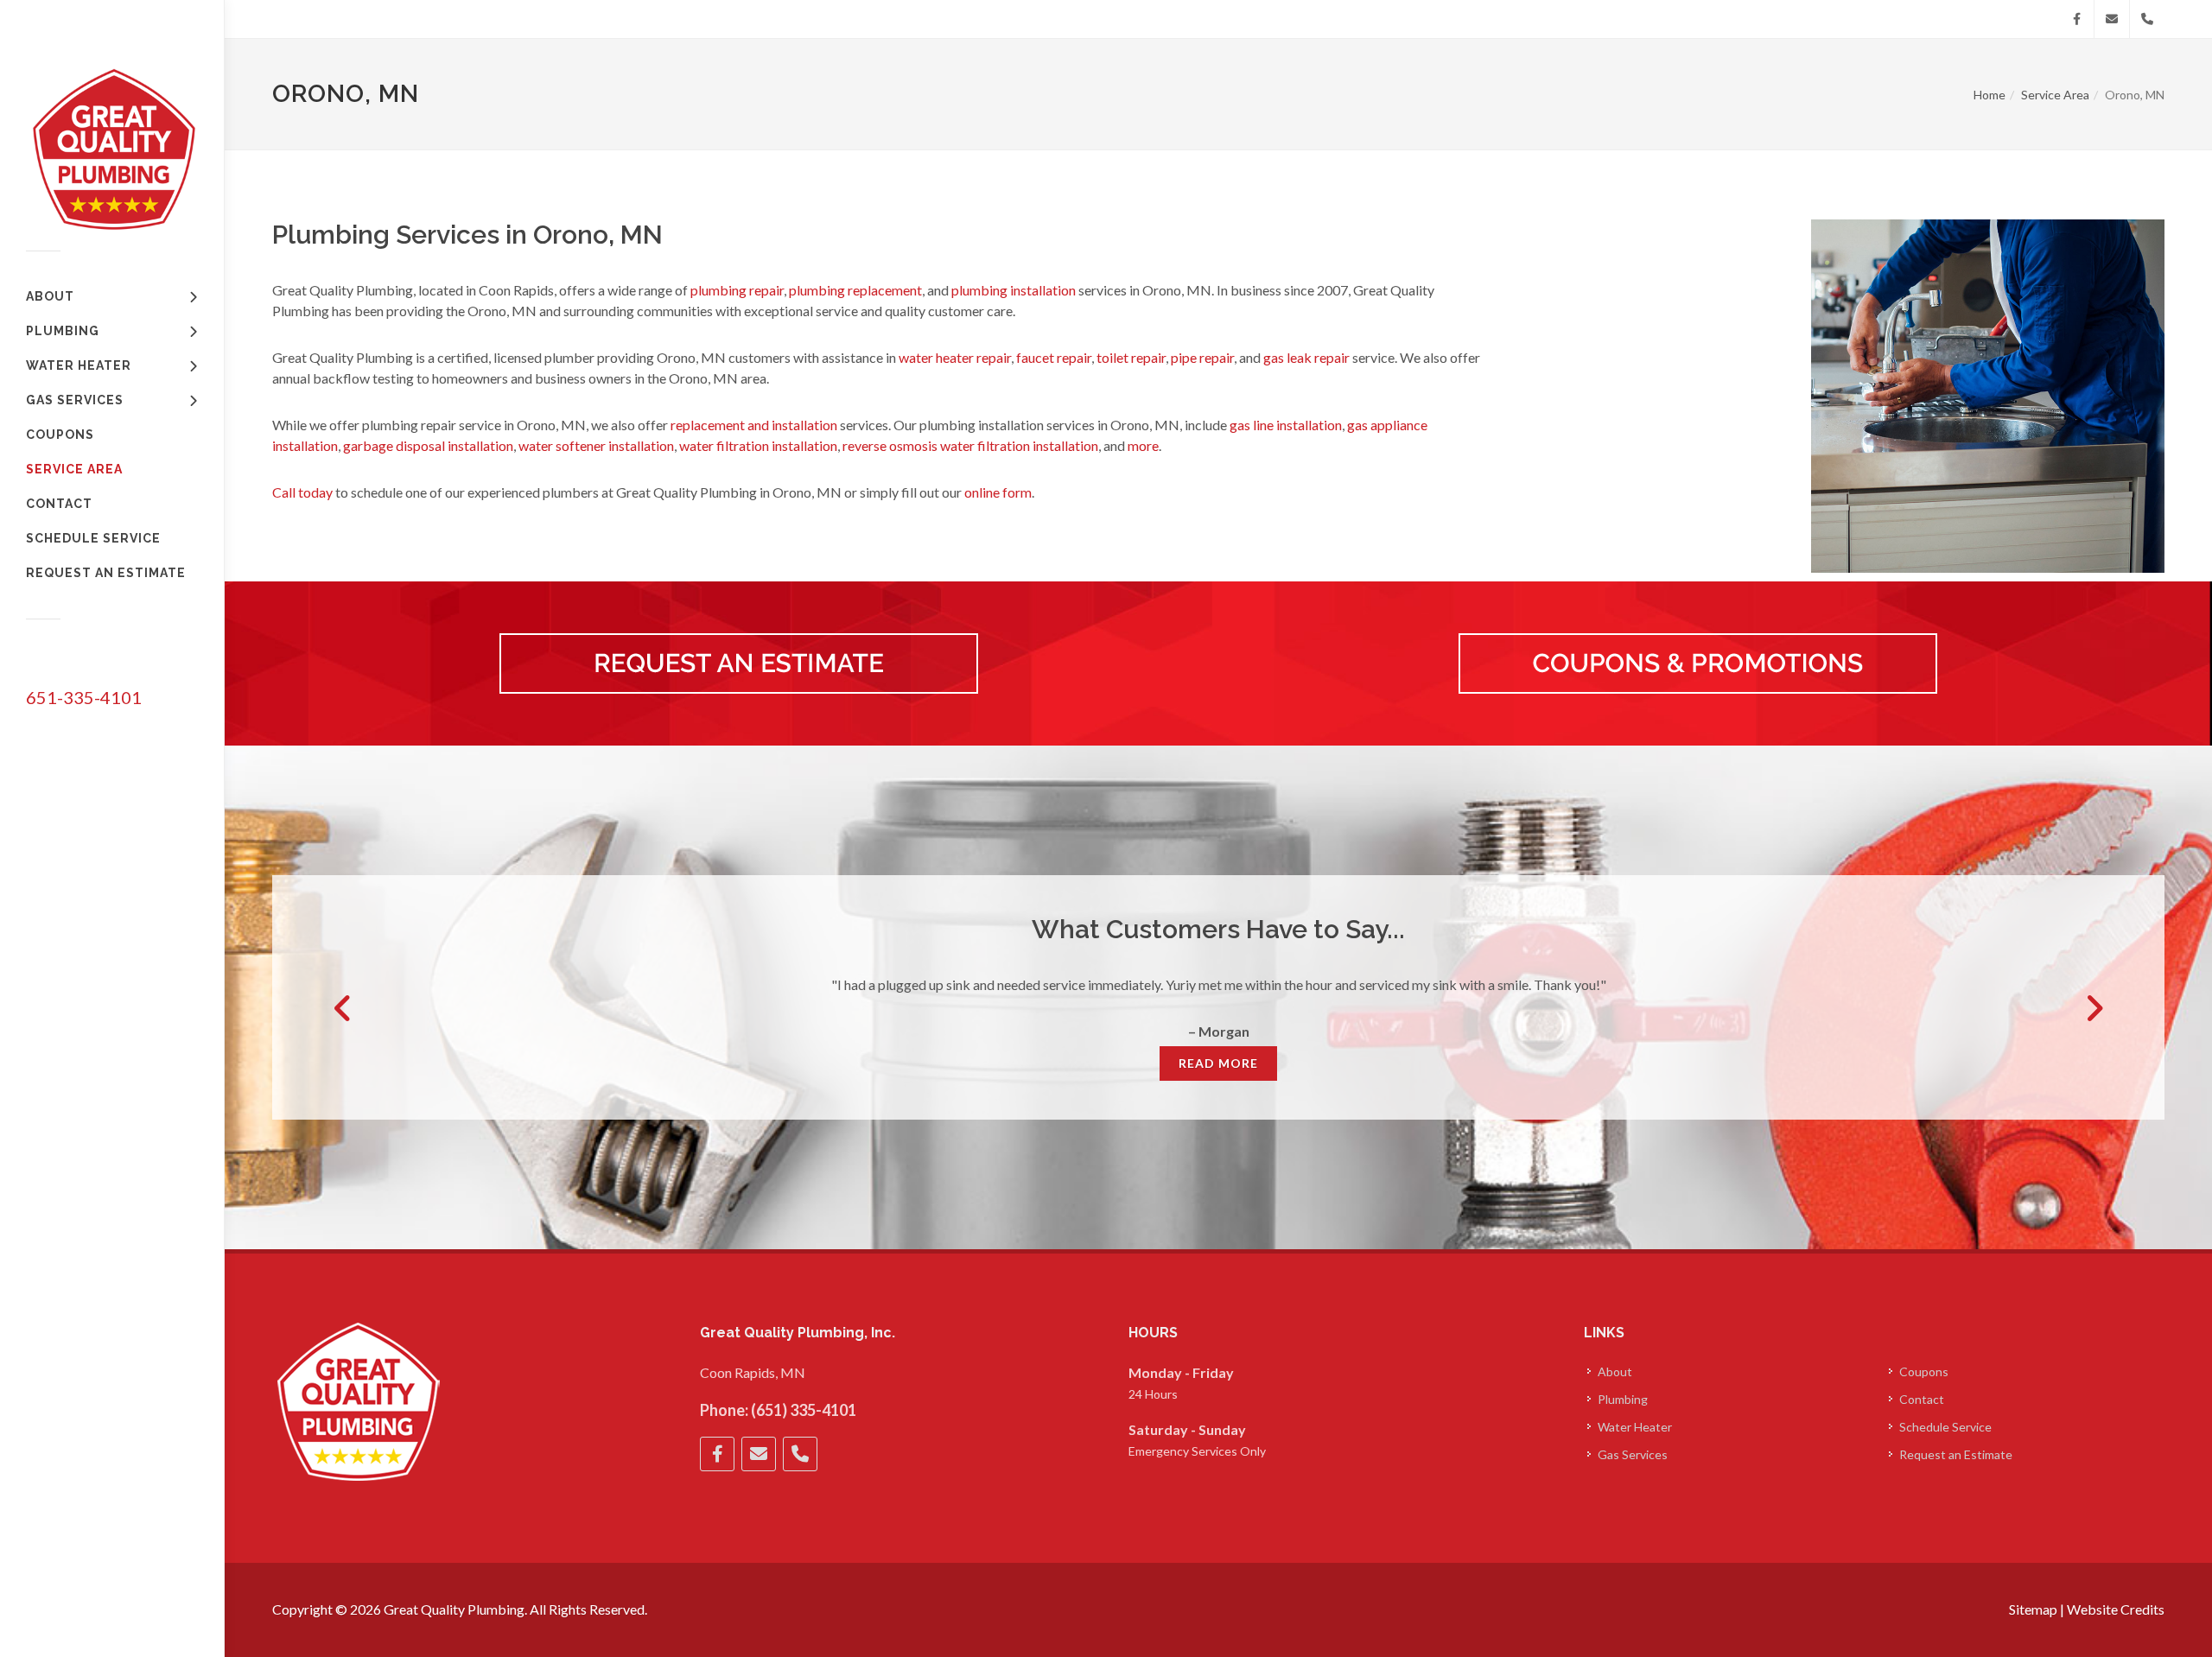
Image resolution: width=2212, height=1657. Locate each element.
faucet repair (1054, 357)
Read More (1218, 1063)
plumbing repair (737, 290)
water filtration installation (758, 445)
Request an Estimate (1956, 1454)
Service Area (2055, 95)
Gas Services (1633, 1454)
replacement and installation (754, 425)
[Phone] (2147, 19)
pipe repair (1202, 357)
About (1615, 1371)
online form (998, 492)
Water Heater (1635, 1427)
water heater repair (955, 357)
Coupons (1924, 1371)
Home (1990, 95)
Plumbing (1623, 1399)
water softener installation (596, 445)
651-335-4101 (84, 697)
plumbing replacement (855, 290)
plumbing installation (1014, 290)
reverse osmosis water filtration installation (970, 445)
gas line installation (1286, 425)
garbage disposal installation (428, 445)
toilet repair (1131, 357)
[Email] (2112, 19)
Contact (1922, 1399)
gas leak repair (1306, 357)
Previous (343, 1008)
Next (2094, 1008)
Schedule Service (1945, 1427)
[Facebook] (2076, 19)
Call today (302, 492)
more (1143, 445)
